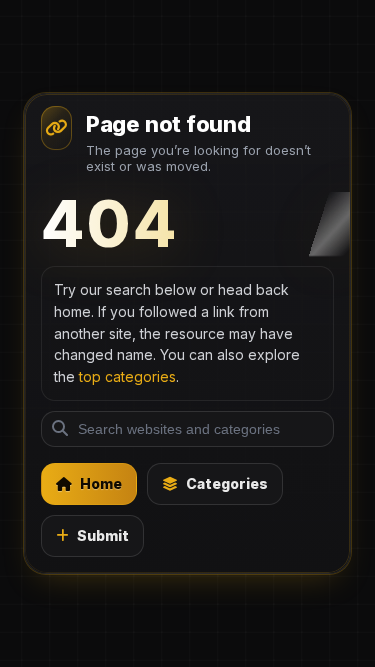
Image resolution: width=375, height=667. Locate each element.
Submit (103, 535)
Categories (227, 483)
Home (101, 483)
